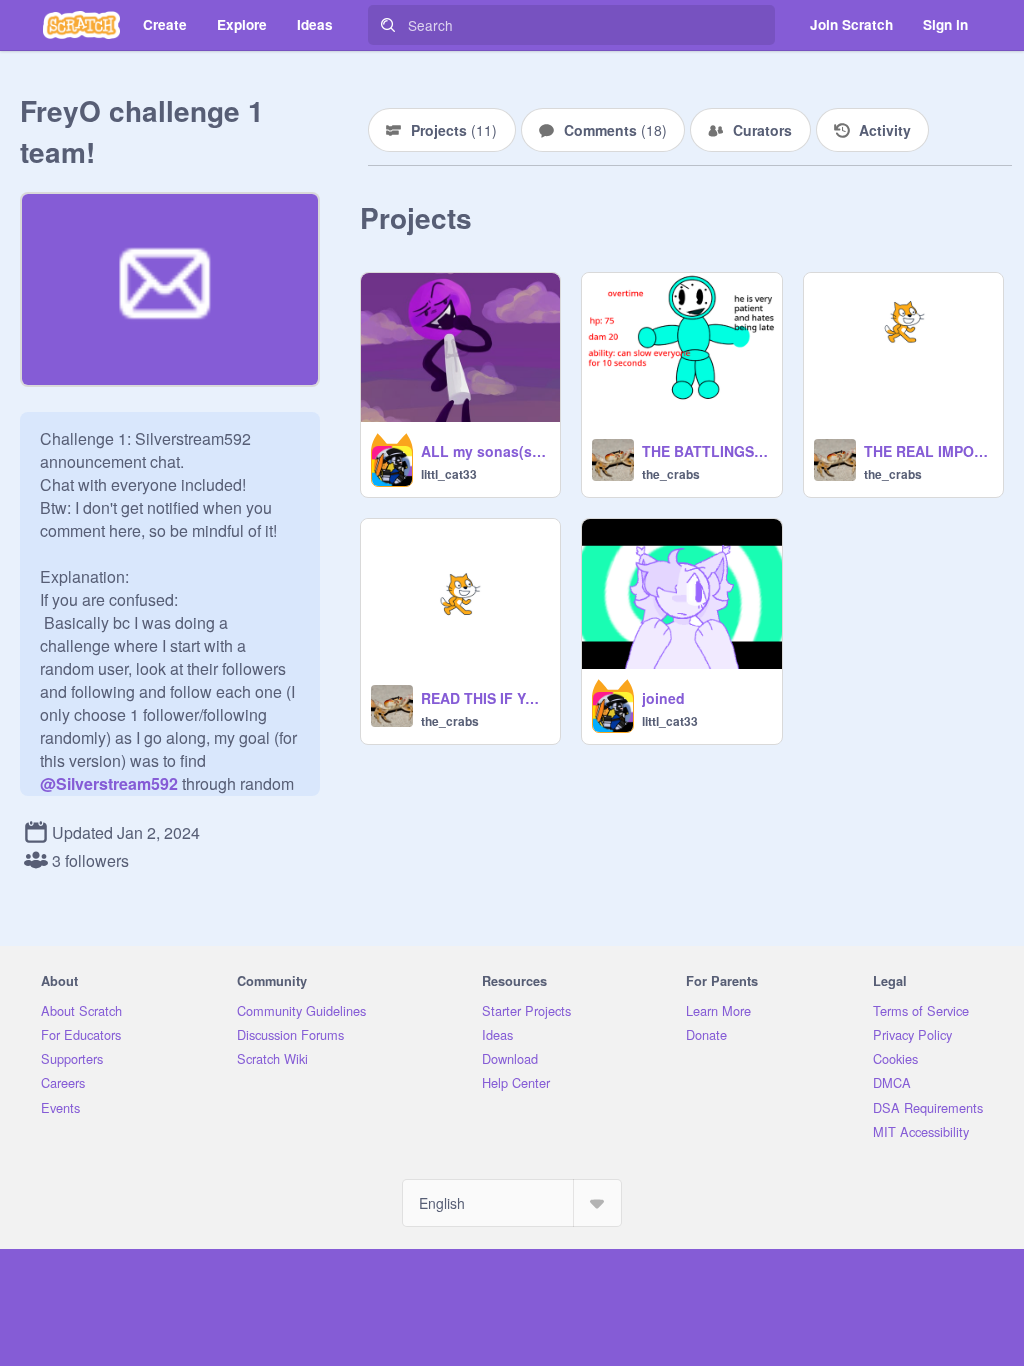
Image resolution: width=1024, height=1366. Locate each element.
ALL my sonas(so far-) (484, 451)
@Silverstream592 (109, 783)
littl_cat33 (449, 474)
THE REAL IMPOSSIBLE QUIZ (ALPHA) (927, 451)
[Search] (388, 25)
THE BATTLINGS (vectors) (705, 451)
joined (663, 698)
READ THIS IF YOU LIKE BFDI (484, 698)
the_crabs (671, 474)
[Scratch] (81, 25)
